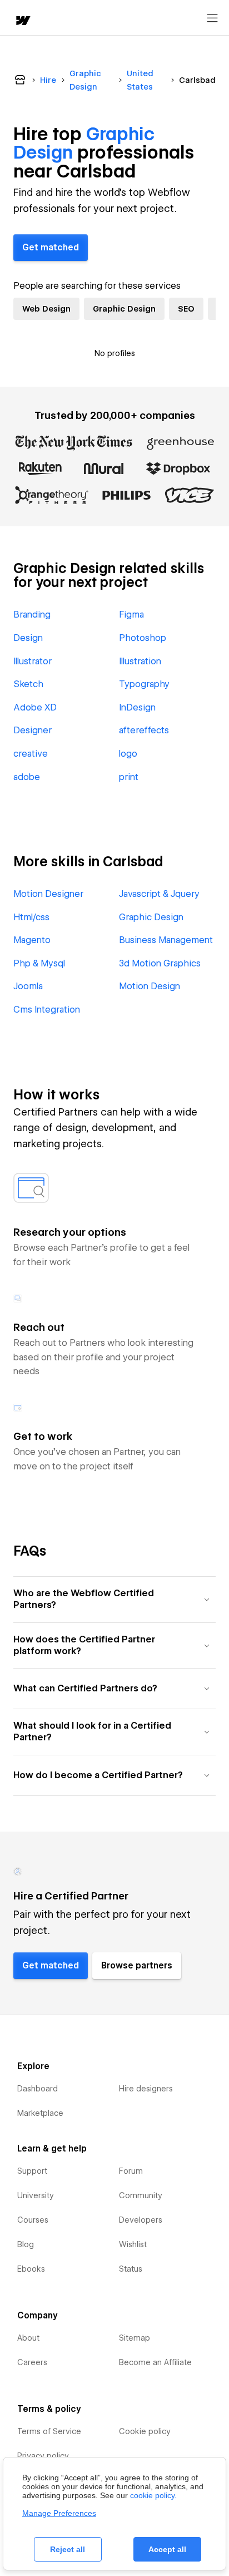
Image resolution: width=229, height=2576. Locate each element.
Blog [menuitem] (26, 2244)
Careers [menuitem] (32, 2362)
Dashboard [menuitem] (38, 2089)
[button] (114, 1599)
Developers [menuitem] (141, 2220)
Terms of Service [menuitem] (49, 2431)
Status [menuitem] (131, 2269)
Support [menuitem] (32, 2171)
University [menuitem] (36, 2195)
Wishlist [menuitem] (133, 2244)
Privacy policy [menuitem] (43, 2456)
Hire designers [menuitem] (146, 2089)
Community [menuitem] (141, 2195)
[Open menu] (212, 18)
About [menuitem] (28, 2338)
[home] (22, 21)
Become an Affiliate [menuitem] (155, 2362)
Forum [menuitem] (131, 2171)
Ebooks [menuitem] (31, 2269)
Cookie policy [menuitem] (145, 2431)
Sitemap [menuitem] (135, 2338)
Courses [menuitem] (33, 2220)
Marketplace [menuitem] (40, 2113)
